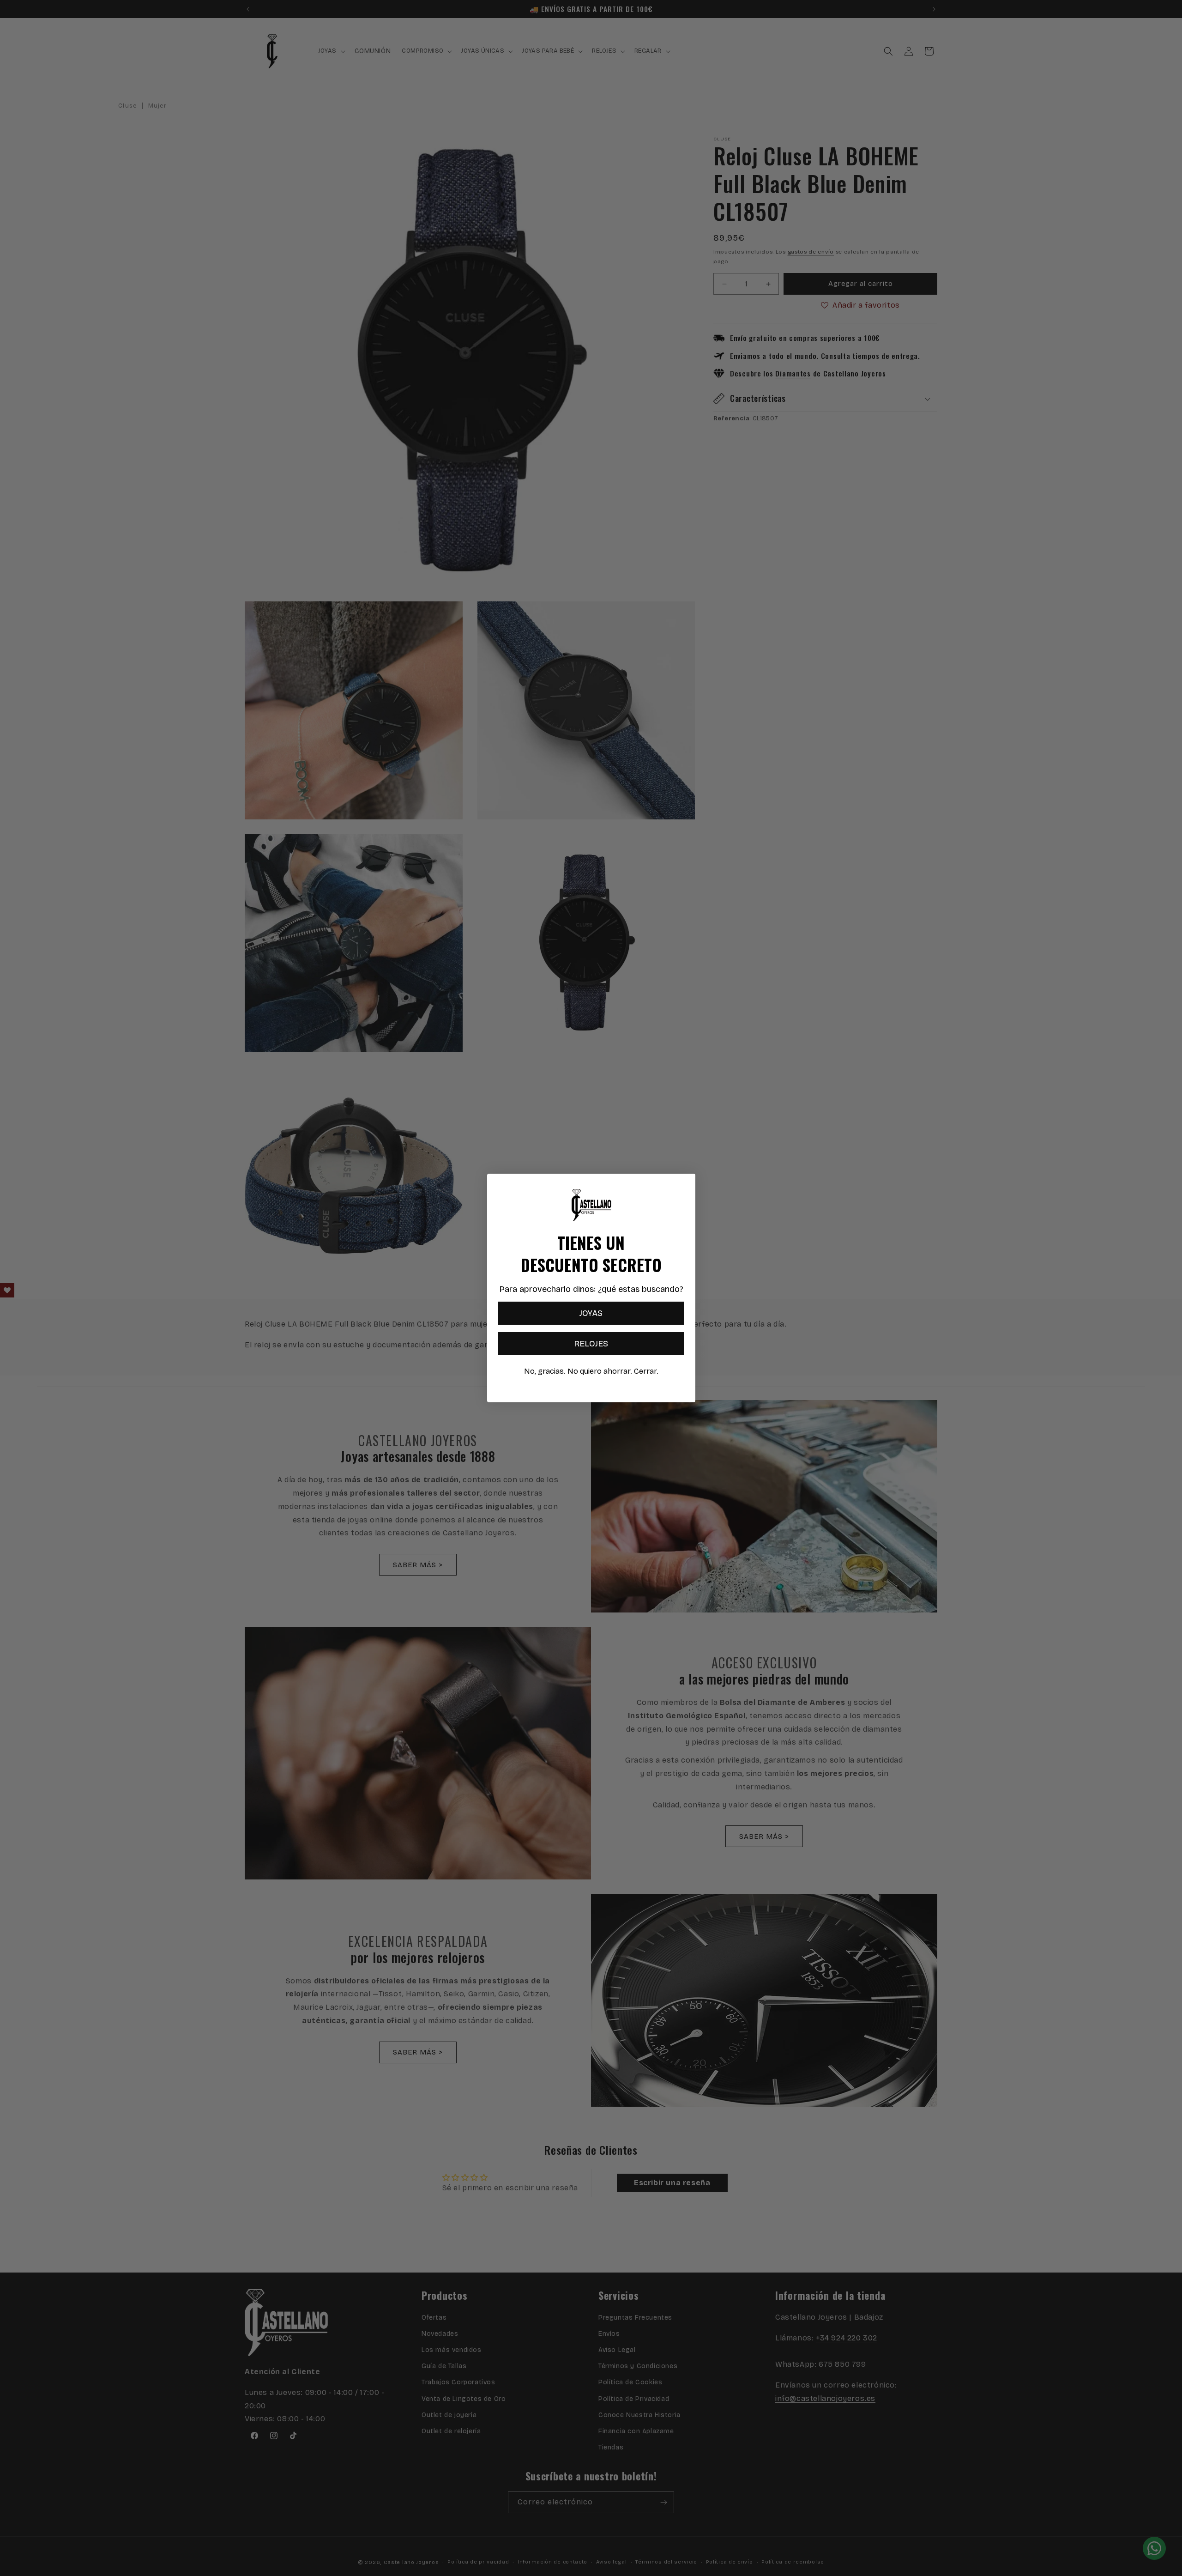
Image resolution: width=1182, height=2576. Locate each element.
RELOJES (591, 1344)
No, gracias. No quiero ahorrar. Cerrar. (591, 1371)
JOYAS (591, 1313)
